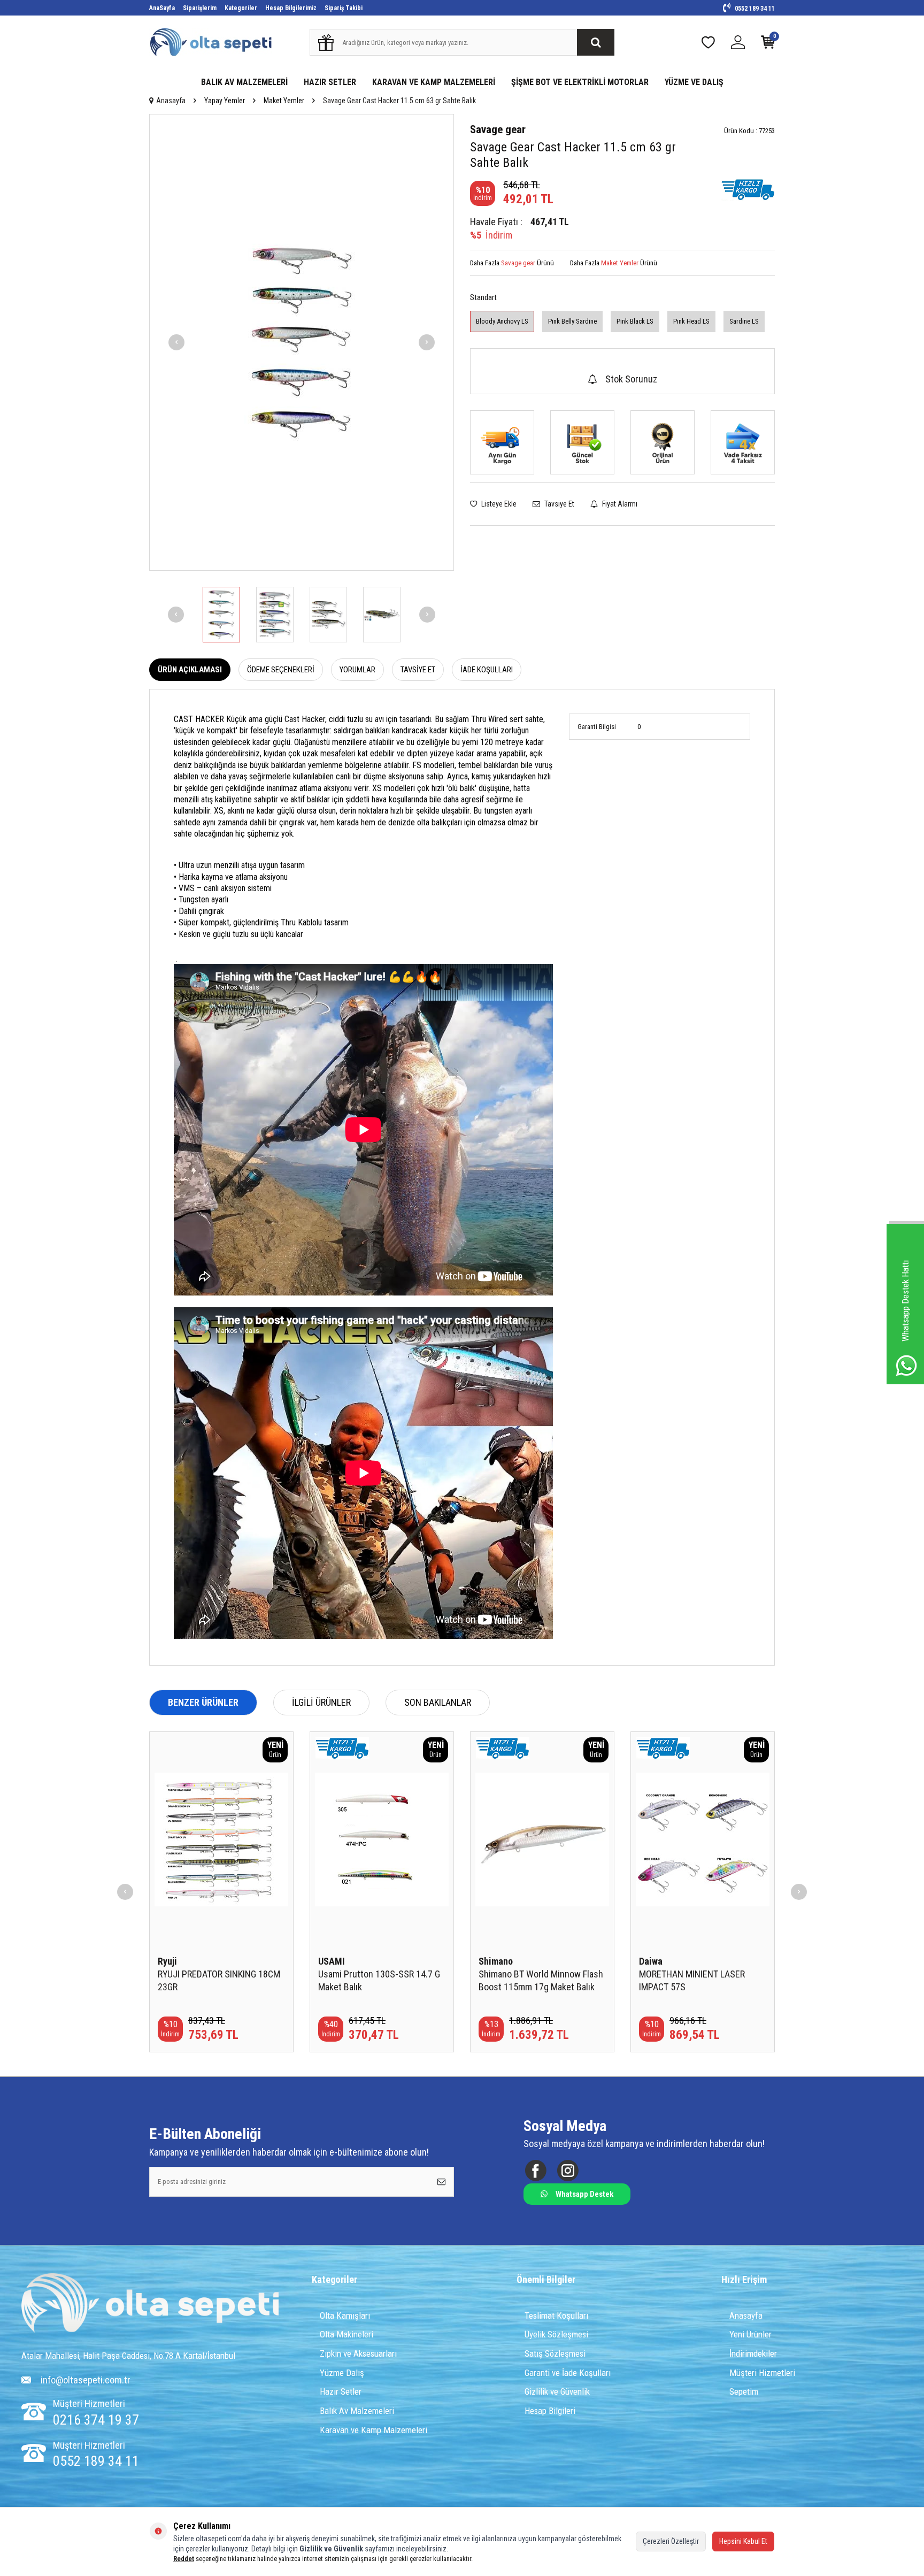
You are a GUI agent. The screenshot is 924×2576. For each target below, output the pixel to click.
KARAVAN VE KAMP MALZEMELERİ (434, 82)
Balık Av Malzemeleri (357, 2411)
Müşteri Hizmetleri (762, 2373)
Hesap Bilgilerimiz (291, 8)
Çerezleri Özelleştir (671, 2541)
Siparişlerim (200, 8)
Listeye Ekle (498, 504)
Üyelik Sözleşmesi (556, 2334)
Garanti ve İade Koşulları (568, 2373)
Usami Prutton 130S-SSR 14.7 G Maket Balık (379, 1980)
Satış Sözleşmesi (555, 2353)
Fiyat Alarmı (619, 504)
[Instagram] (568, 2171)
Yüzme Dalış (342, 2373)
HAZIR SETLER (330, 82)
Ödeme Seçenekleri (281, 670)
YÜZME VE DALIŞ (694, 82)
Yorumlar (357, 670)
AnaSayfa (162, 8)
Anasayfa (171, 101)
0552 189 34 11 (754, 9)
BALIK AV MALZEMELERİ (244, 82)
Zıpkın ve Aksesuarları (358, 2353)
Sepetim (744, 2391)
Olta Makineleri (346, 2334)
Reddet (184, 2559)
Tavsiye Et (559, 504)
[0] (768, 45)
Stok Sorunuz (631, 379)
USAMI (332, 1961)
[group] (302, 342)
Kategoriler (241, 8)
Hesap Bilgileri (550, 2411)
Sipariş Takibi (344, 8)
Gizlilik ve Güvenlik (557, 2391)
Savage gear (498, 129)
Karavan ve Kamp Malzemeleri (374, 2430)
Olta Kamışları (345, 2316)
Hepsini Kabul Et (743, 2541)
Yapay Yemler (225, 101)
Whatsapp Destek (584, 2194)
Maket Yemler (284, 101)
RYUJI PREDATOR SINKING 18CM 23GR (219, 1980)
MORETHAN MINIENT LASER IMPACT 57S (692, 1980)
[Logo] (150, 2304)
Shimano (496, 1961)
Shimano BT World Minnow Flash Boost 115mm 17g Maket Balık (541, 1980)
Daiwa (651, 1961)
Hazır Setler (341, 2391)
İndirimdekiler (753, 2353)
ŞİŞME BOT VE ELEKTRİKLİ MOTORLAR (580, 82)
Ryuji (167, 1961)
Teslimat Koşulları (556, 2316)
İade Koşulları (487, 670)
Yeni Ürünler (750, 2334)
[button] (176, 342)
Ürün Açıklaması (190, 670)
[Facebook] (536, 2171)
